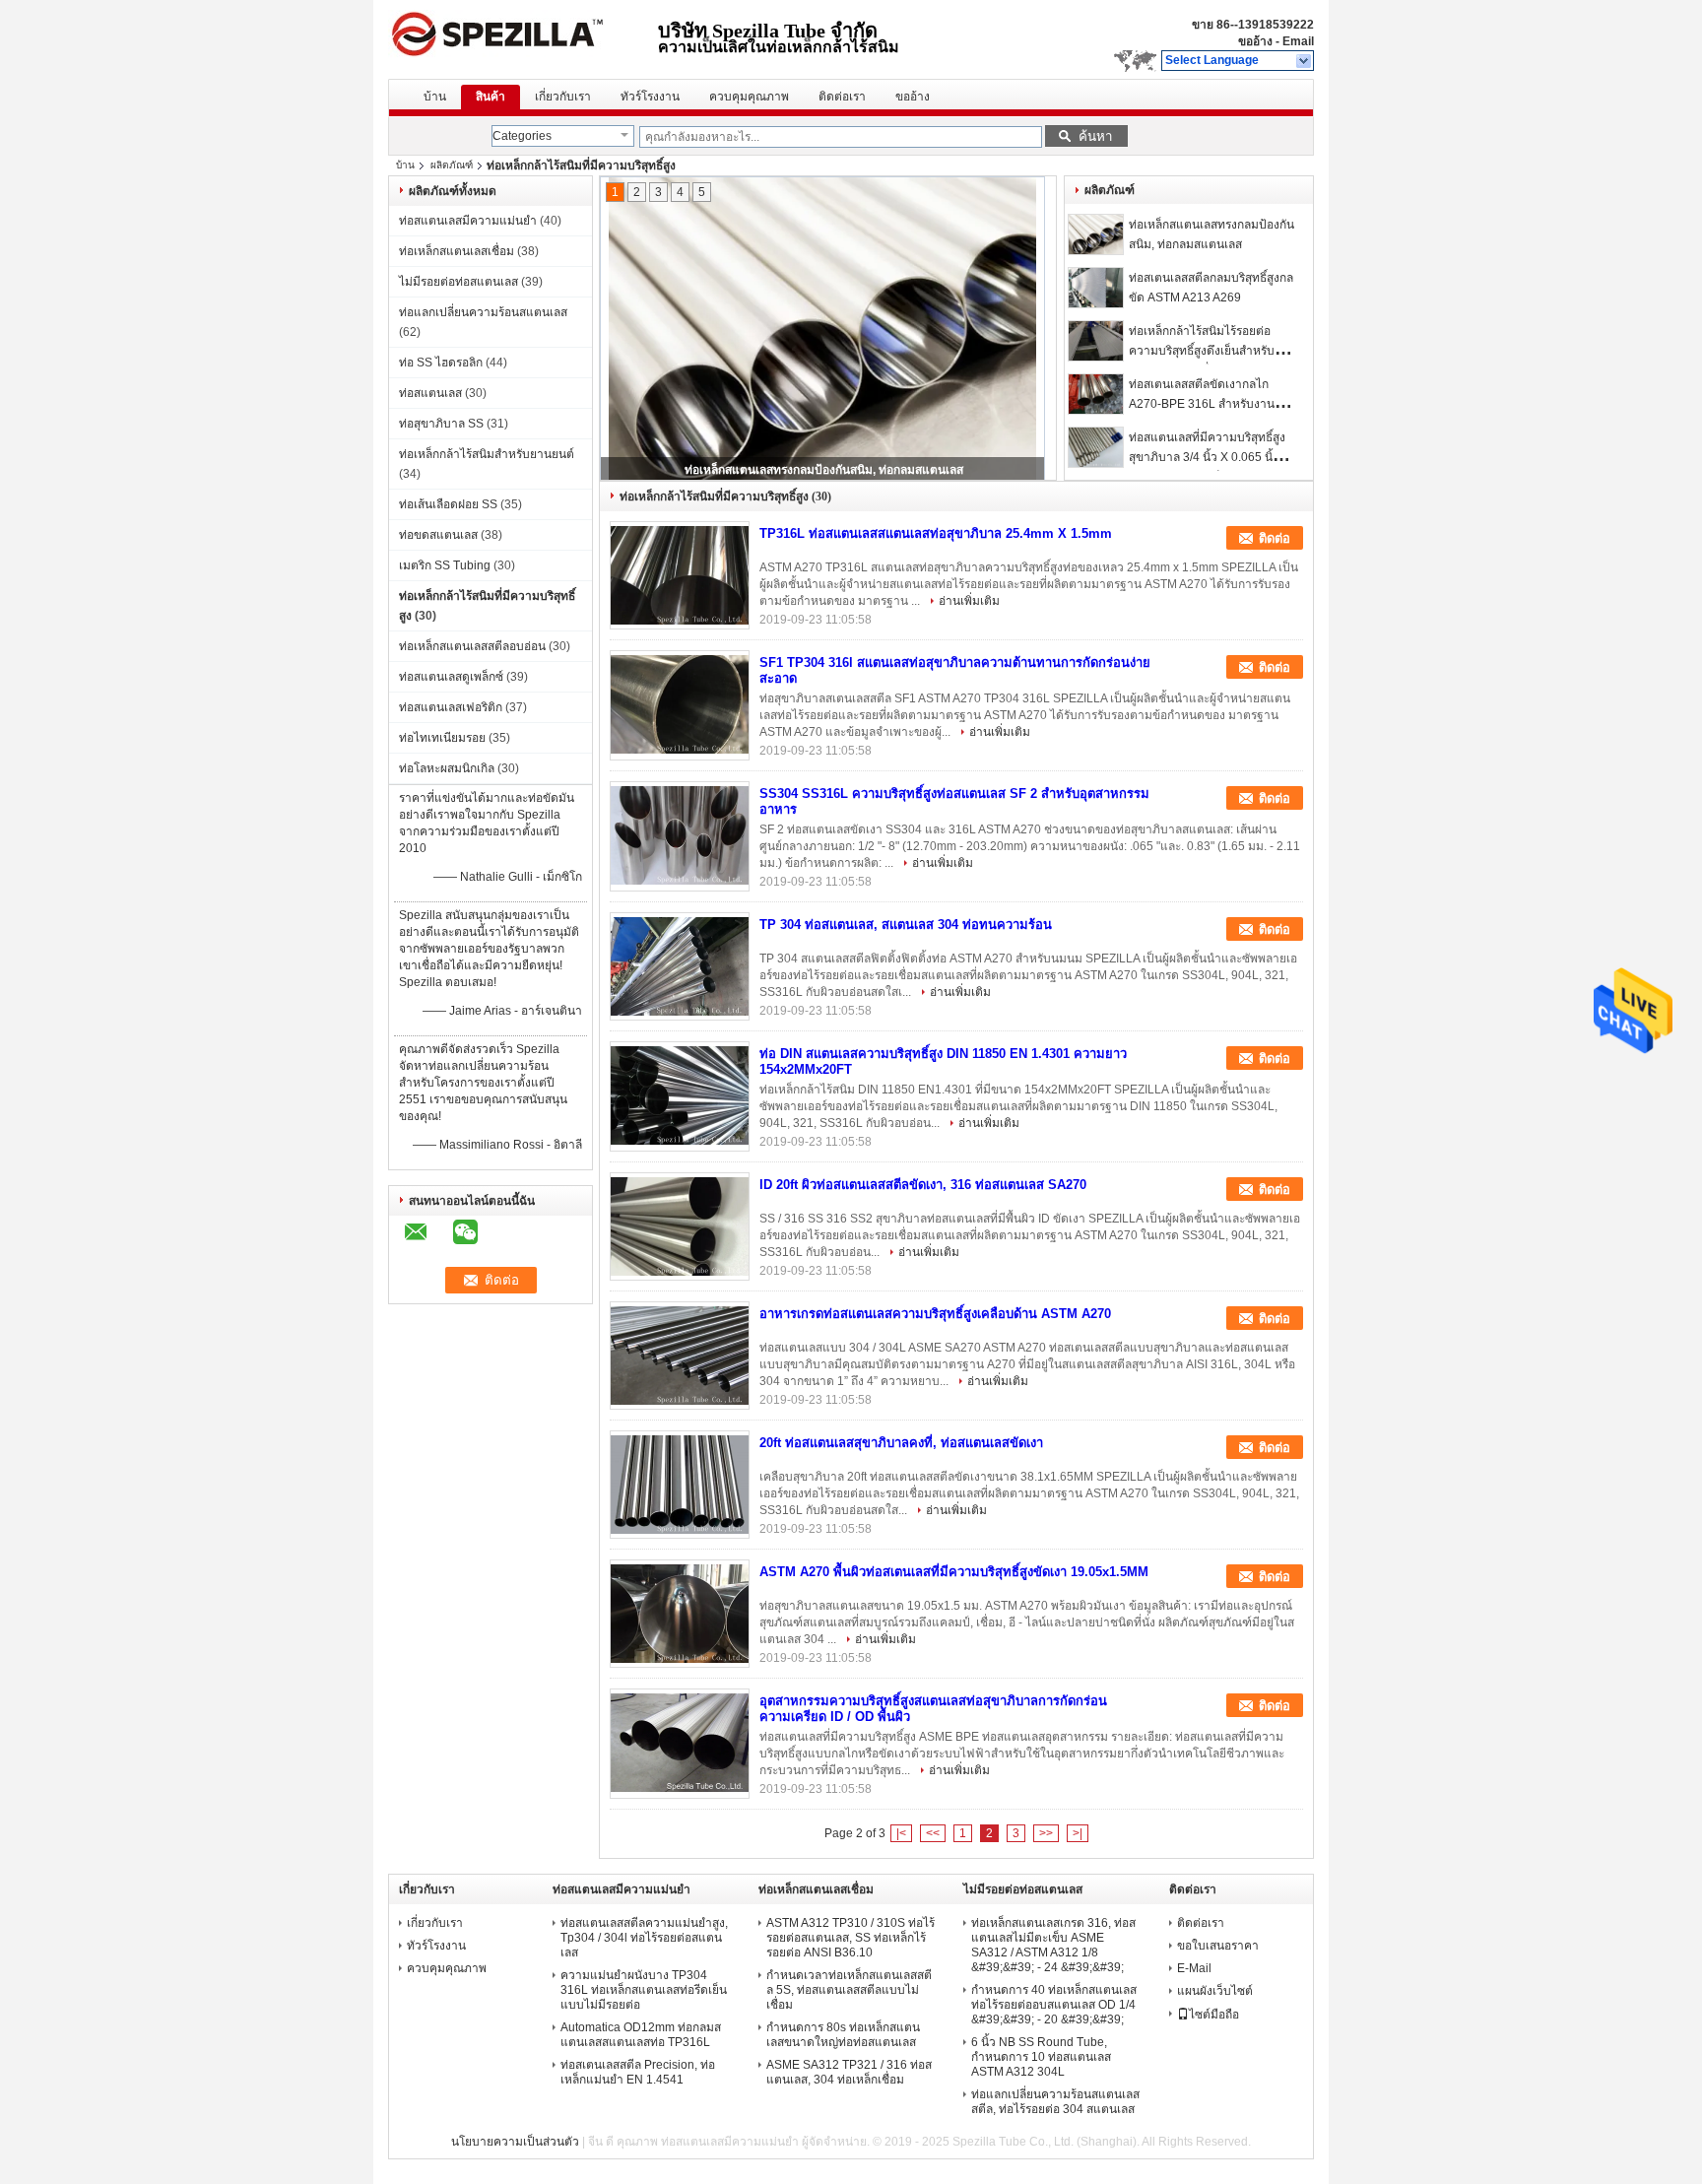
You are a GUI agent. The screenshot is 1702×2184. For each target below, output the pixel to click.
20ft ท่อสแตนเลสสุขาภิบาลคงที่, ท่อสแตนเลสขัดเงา (901, 1443)
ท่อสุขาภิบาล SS (441, 424)
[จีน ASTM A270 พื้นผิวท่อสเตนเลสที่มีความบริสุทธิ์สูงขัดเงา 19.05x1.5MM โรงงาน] (680, 1614)
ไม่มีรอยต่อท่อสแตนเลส (458, 282)
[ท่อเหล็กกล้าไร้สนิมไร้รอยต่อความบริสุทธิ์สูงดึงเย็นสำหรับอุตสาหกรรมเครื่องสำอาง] (1096, 341)
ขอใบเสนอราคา (1218, 1946)
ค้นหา (1095, 136)
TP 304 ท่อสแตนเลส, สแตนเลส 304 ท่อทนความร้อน (906, 925)
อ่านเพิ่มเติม (969, 601)
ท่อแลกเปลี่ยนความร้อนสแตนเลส (483, 312)
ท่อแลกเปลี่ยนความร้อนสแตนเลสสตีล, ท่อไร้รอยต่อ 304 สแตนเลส (1055, 2102)
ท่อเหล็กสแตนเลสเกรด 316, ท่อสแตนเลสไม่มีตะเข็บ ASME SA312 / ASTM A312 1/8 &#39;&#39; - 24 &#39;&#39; (1053, 1945)
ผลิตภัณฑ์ (452, 165)
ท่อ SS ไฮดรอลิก (441, 363)
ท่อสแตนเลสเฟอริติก (451, 707)
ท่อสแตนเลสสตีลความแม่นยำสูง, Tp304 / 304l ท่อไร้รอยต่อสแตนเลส (644, 1938)
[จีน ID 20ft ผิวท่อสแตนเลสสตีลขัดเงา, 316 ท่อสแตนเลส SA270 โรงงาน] (680, 1226)
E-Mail (1194, 1968)
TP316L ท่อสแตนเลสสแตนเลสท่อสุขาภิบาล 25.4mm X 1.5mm (936, 533)
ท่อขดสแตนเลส (438, 535)
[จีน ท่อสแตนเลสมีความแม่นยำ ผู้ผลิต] (523, 39)
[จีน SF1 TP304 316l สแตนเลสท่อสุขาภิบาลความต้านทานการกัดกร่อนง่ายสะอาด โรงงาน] (680, 704)
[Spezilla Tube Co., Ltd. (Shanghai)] (1305, 61)
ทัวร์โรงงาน (650, 97)
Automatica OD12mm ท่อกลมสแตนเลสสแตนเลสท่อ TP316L (641, 2035)
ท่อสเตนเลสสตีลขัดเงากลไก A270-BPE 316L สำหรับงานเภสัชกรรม (1202, 404)
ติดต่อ (1275, 538)
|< (901, 1833)
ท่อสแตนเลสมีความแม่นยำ (468, 221)
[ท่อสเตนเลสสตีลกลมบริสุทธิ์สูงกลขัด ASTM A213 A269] (1096, 288)
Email (1298, 41)
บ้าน (435, 97)
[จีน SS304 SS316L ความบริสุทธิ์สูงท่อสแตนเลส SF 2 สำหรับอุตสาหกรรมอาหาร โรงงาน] (680, 835)
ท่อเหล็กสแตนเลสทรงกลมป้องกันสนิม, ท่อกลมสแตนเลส (824, 470)
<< (933, 1833)
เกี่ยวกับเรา (563, 97)
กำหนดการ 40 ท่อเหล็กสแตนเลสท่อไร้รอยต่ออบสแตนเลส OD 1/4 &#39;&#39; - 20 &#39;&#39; (1054, 2005)
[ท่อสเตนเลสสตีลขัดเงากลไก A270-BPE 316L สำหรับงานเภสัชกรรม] (1096, 394)
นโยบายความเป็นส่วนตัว (515, 2142)
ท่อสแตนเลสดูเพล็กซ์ (451, 677)
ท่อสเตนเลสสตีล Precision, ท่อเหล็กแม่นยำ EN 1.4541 (638, 2072)
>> (1046, 1833)
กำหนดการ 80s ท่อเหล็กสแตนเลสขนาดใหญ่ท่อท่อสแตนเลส (843, 2035)
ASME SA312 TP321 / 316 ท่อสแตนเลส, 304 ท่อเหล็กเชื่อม (849, 2072)
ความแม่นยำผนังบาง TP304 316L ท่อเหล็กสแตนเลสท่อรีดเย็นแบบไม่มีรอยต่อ (644, 1990)
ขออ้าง (1255, 41)
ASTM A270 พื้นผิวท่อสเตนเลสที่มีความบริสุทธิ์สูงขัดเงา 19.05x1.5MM (954, 1572)
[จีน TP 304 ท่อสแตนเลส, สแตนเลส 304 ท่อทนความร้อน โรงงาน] (680, 966)
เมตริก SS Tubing (445, 565)
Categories (522, 136)
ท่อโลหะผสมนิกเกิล (447, 768)
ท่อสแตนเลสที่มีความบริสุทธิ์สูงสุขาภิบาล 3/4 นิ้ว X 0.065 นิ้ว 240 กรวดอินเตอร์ (1207, 457)
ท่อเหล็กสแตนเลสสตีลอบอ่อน (472, 646)
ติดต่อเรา (842, 97)
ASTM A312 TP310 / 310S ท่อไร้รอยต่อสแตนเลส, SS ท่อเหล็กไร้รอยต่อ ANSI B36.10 (851, 1938)
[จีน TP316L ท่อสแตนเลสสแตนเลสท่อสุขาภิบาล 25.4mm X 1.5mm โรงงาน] (680, 575)
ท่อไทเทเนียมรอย (442, 738)
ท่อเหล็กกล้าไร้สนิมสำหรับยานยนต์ (487, 454)
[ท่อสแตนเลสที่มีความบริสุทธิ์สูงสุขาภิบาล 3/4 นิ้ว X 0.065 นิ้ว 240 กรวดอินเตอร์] (1096, 447)
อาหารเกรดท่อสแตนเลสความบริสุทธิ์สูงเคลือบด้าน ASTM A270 (935, 1314)
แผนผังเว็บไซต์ (1215, 1991)
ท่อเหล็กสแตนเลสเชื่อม (457, 251)
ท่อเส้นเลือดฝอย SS (448, 504)
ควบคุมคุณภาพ (749, 97)
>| (1078, 1833)
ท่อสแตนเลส (430, 393)
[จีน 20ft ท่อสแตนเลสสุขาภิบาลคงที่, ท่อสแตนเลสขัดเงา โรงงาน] (680, 1485)
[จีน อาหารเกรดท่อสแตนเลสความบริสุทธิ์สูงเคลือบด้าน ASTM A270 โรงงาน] (680, 1356)
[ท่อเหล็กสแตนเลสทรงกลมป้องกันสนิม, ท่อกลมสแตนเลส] (1096, 234)
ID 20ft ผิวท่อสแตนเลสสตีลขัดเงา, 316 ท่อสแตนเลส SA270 (923, 1185)
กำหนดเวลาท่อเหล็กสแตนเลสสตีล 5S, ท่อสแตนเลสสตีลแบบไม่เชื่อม (849, 1990)
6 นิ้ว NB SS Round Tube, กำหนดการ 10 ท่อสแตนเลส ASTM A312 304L (1041, 2057)
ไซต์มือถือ (1214, 2015)
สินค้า (491, 97)
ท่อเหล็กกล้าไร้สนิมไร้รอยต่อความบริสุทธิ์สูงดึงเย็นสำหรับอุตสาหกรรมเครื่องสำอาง (1202, 351)
